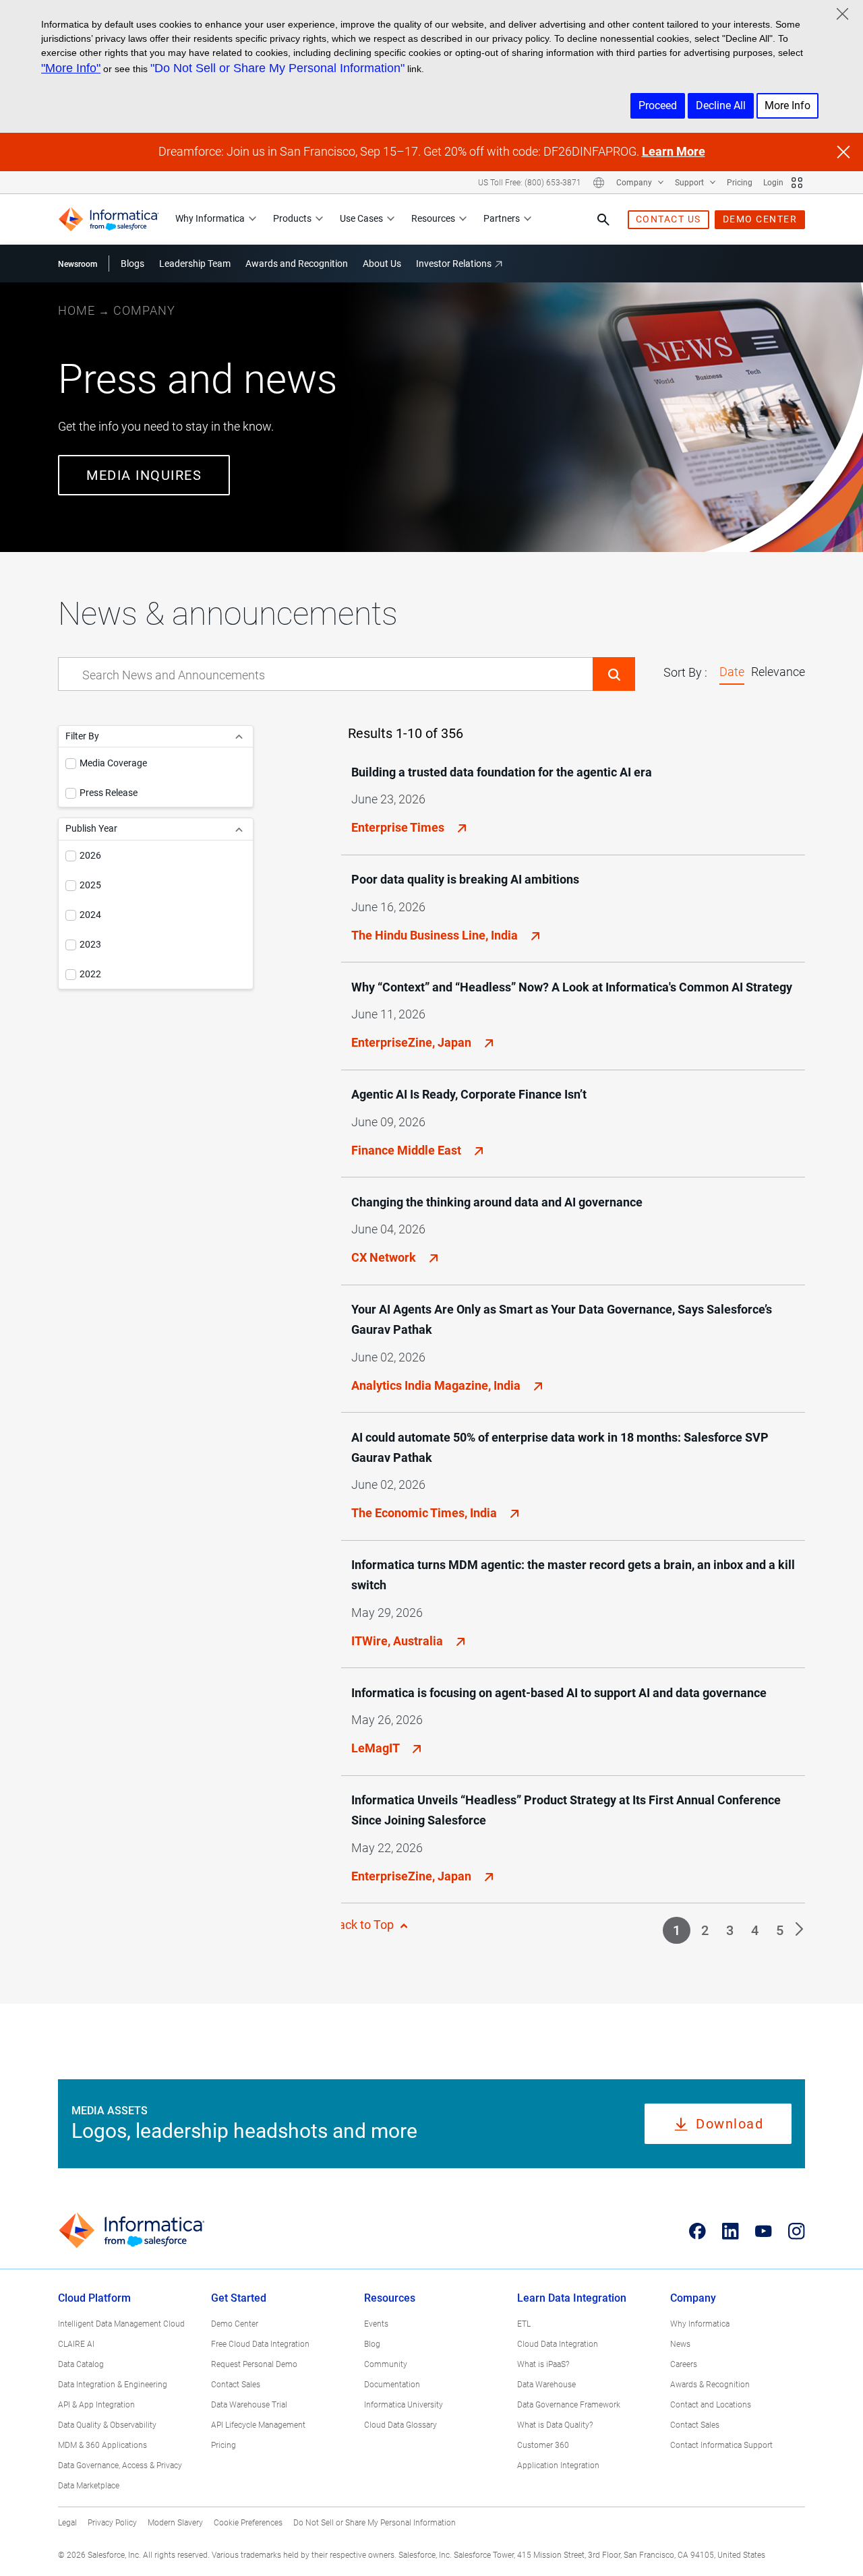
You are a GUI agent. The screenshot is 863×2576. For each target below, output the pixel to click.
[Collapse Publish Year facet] (239, 829)
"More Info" (71, 68)
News (680, 2344)
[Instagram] (797, 2231)
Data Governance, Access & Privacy (120, 2465)
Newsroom (78, 264)
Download (730, 2124)
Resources (433, 218)
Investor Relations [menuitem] (454, 264)
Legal (67, 2523)
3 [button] (730, 1930)
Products (292, 218)
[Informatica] (109, 219)
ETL (524, 2324)
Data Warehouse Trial (249, 2405)
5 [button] (780, 1930)
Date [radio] (732, 672)
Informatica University (404, 2405)
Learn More (674, 151)
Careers (684, 2364)
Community (386, 2364)
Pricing (740, 183)
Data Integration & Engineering (113, 2385)
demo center (760, 219)
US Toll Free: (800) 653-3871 (530, 183)
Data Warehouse (546, 2385)
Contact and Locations (711, 2405)
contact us (668, 219)
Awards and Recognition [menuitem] (297, 264)
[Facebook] (697, 2231)
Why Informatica (210, 218)
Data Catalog (81, 2364)
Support (690, 183)
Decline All (721, 105)
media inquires (144, 475)
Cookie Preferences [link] (248, 2523)
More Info (787, 105)
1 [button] (677, 1930)
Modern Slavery (175, 2523)
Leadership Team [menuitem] (195, 264)
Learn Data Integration (572, 2298)
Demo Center (235, 2324)
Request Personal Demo (254, 2364)
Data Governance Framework (569, 2405)
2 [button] (705, 1930)
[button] (614, 674)
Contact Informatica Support (721, 2445)
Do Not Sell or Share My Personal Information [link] (375, 2523)
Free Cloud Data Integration (260, 2344)
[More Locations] (599, 183)
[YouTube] (764, 2231)
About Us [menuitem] (382, 264)
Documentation (392, 2385)
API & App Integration (96, 2405)
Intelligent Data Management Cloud (121, 2324)
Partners (502, 218)
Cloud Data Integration (558, 2344)
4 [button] (755, 1930)
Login (773, 183)
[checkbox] (71, 764)
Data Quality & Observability (107, 2425)
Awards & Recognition (710, 2385)
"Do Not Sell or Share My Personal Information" (277, 68)
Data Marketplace (89, 2486)
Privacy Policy (112, 2523)
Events (376, 2324)
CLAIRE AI (76, 2344)
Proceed (658, 105)
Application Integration (558, 2465)
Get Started (239, 2298)
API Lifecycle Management (258, 2425)
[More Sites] (797, 183)
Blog (372, 2344)
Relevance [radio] (778, 672)
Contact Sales (236, 2385)
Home (77, 310)
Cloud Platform (94, 2298)
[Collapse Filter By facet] (239, 736)
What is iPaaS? (543, 2364)
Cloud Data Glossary (400, 2425)
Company (635, 183)
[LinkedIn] (731, 2231)
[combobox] (326, 675)
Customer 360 (543, 2445)
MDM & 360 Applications (102, 2445)
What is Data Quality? (555, 2425)
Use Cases (361, 218)
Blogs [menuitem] (132, 264)
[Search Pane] (603, 220)
